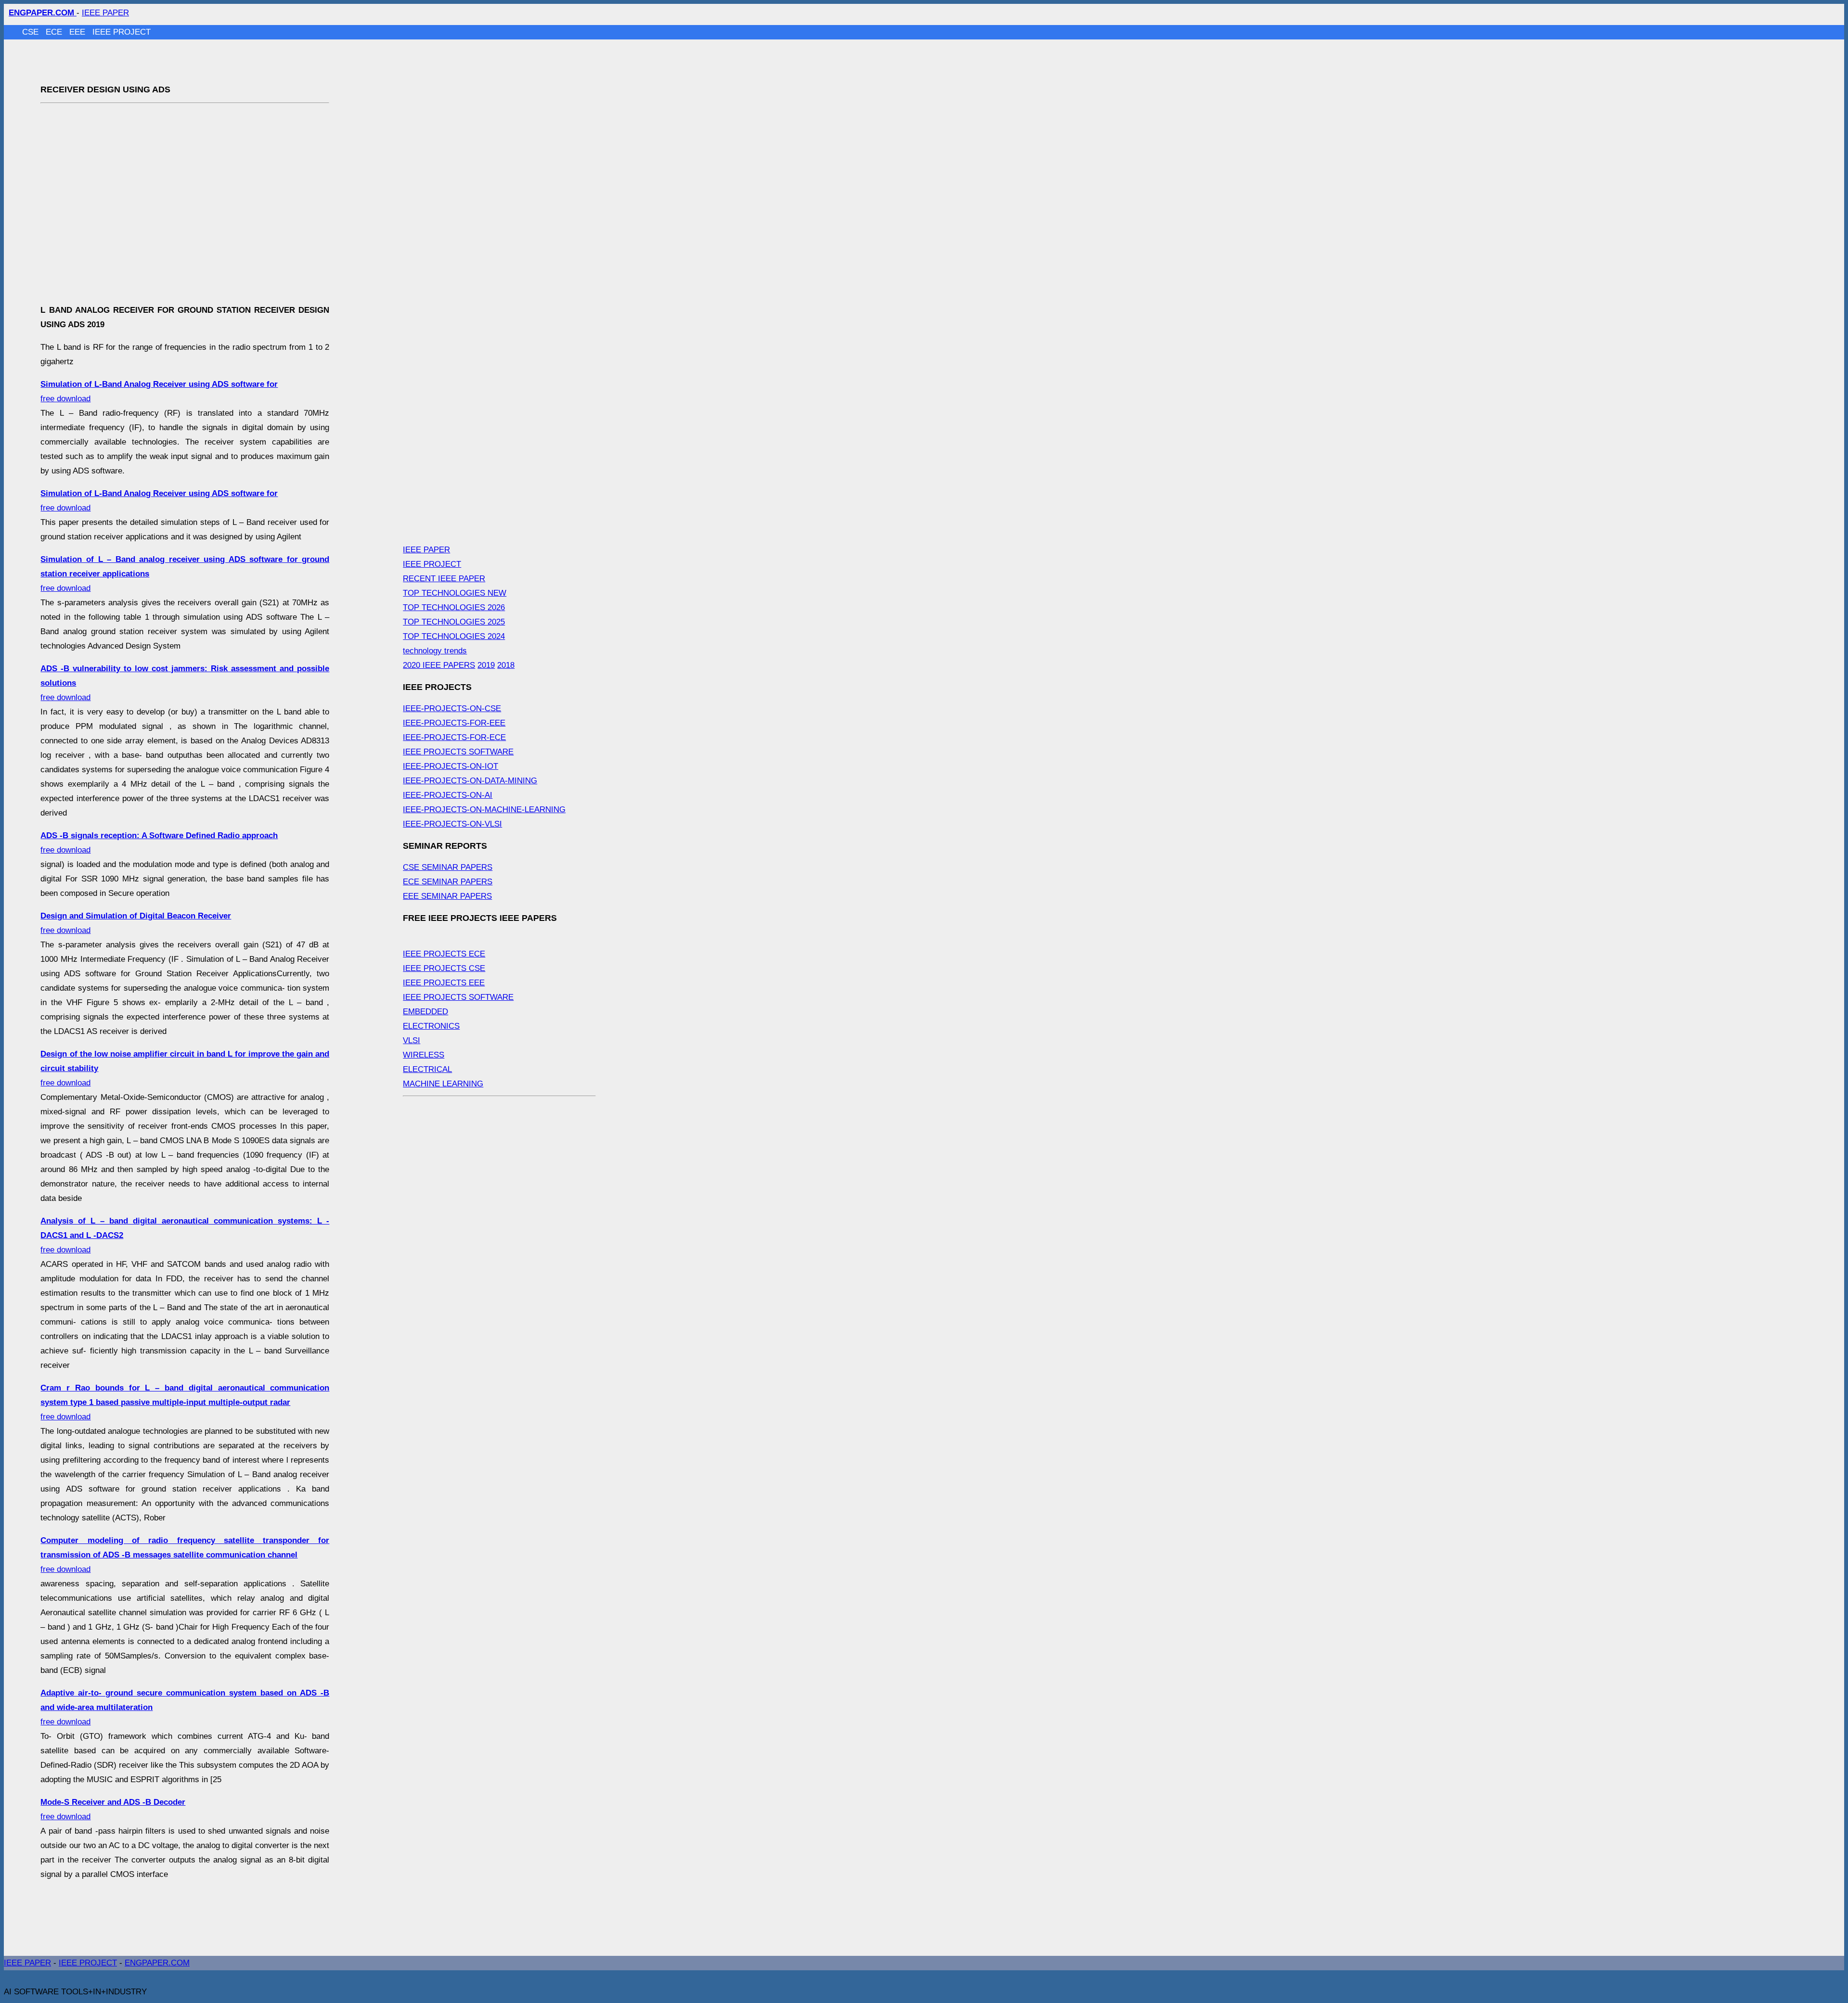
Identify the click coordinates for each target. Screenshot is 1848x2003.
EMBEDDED (425, 1012)
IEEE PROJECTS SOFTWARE (458, 752)
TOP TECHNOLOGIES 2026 (454, 607)
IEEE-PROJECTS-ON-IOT (450, 766)
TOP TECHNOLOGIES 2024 (454, 636)
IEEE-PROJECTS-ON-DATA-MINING (470, 781)
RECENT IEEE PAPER (444, 579)
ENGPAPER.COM (157, 1963)
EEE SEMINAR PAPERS (447, 896)
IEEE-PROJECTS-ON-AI (448, 795)
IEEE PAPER (105, 13)
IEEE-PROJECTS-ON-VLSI (452, 824)
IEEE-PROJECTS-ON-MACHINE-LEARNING (484, 810)
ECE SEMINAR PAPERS (448, 882)
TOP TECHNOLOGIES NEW (455, 593)
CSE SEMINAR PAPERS (448, 867)
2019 (486, 665)
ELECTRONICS (431, 1026)
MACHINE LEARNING (443, 1084)
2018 (506, 665)
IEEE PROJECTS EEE (444, 983)
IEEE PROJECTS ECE (444, 954)
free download (185, 1402)
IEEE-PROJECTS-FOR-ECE (454, 737)
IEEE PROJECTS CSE (444, 968)
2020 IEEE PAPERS (439, 665)
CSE (32, 32)
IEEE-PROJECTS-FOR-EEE (454, 723)
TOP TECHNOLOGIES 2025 (454, 622)
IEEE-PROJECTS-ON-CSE (452, 708)
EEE (78, 32)
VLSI (411, 1040)
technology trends (435, 651)
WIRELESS (423, 1055)
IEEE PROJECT (122, 32)
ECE (55, 32)
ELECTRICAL (427, 1069)
